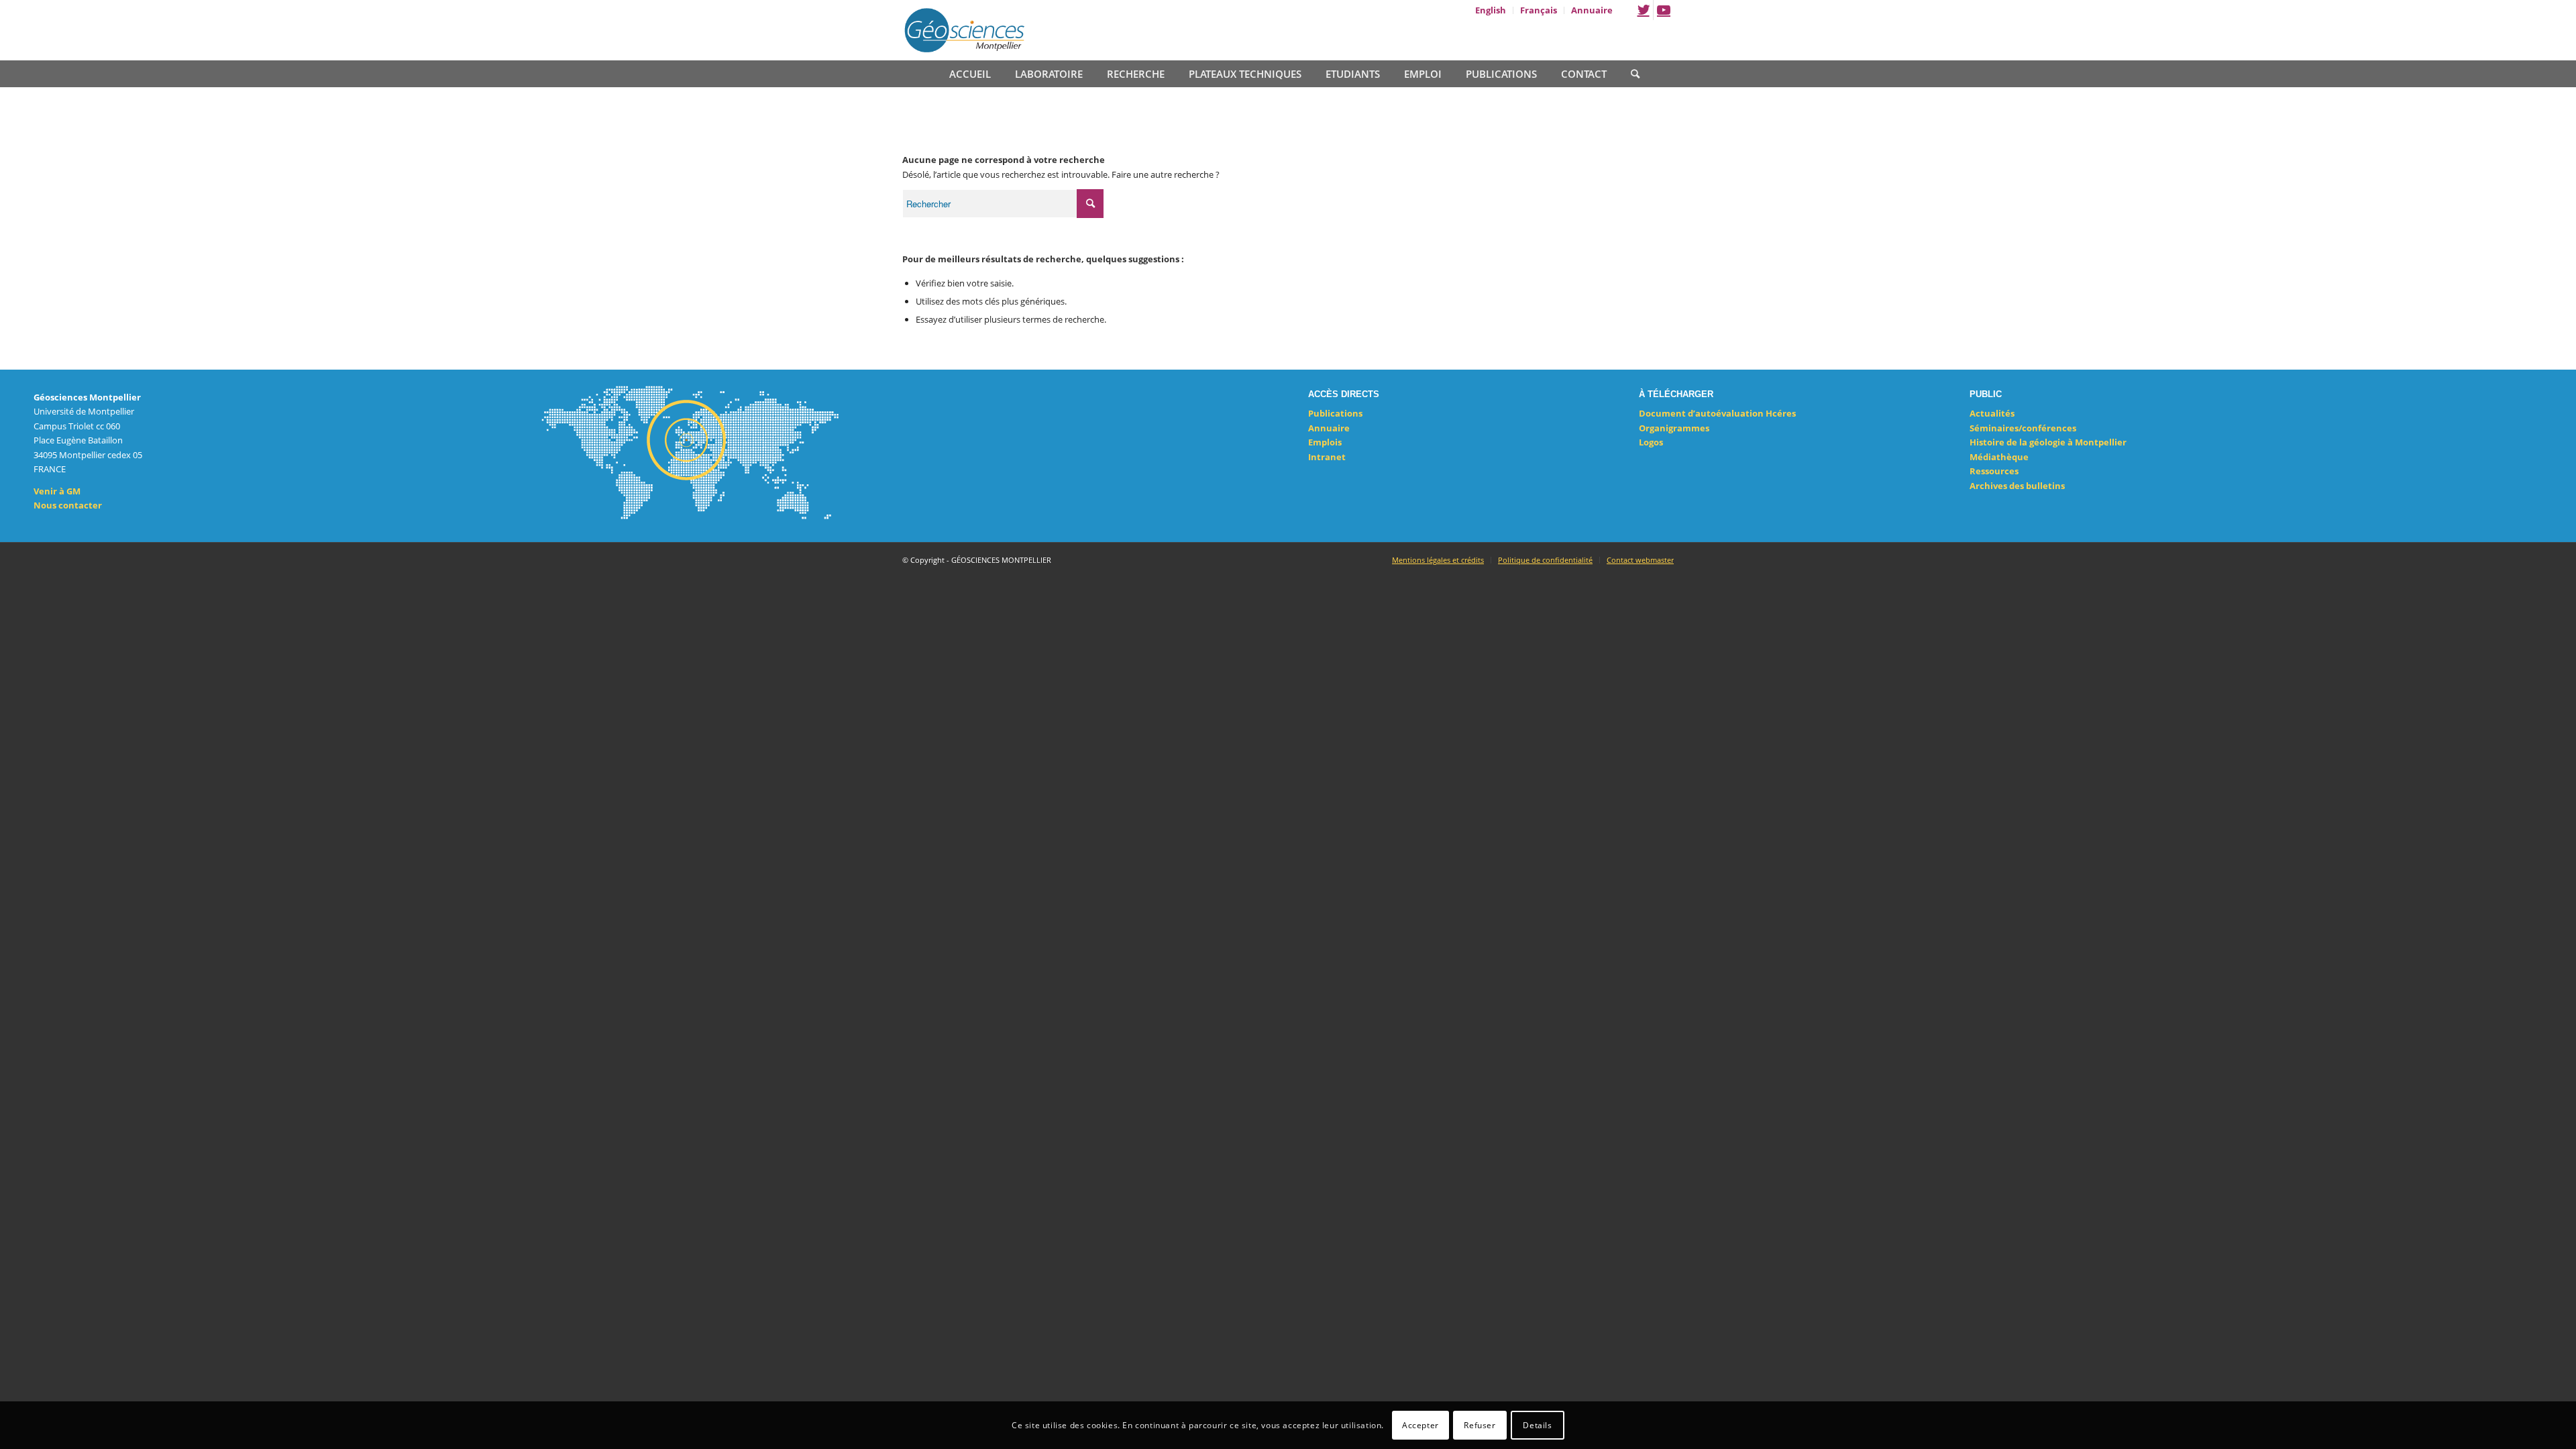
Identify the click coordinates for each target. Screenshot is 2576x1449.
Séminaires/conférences (2023, 428)
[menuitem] (1491, 10)
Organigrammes (1674, 428)
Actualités (1992, 413)
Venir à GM (57, 491)
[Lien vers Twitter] (1643, 10)
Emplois (1325, 442)
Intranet (1327, 457)
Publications (1335, 413)
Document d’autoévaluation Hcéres (1717, 413)
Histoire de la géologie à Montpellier (2048, 442)
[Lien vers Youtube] (1664, 10)
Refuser (1480, 1425)
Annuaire (1329, 428)
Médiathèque (1999, 457)
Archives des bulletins (2017, 486)
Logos (1651, 442)
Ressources (1994, 471)
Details (1537, 1425)
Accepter (1420, 1425)
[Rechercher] (1629, 72)
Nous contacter (68, 505)
